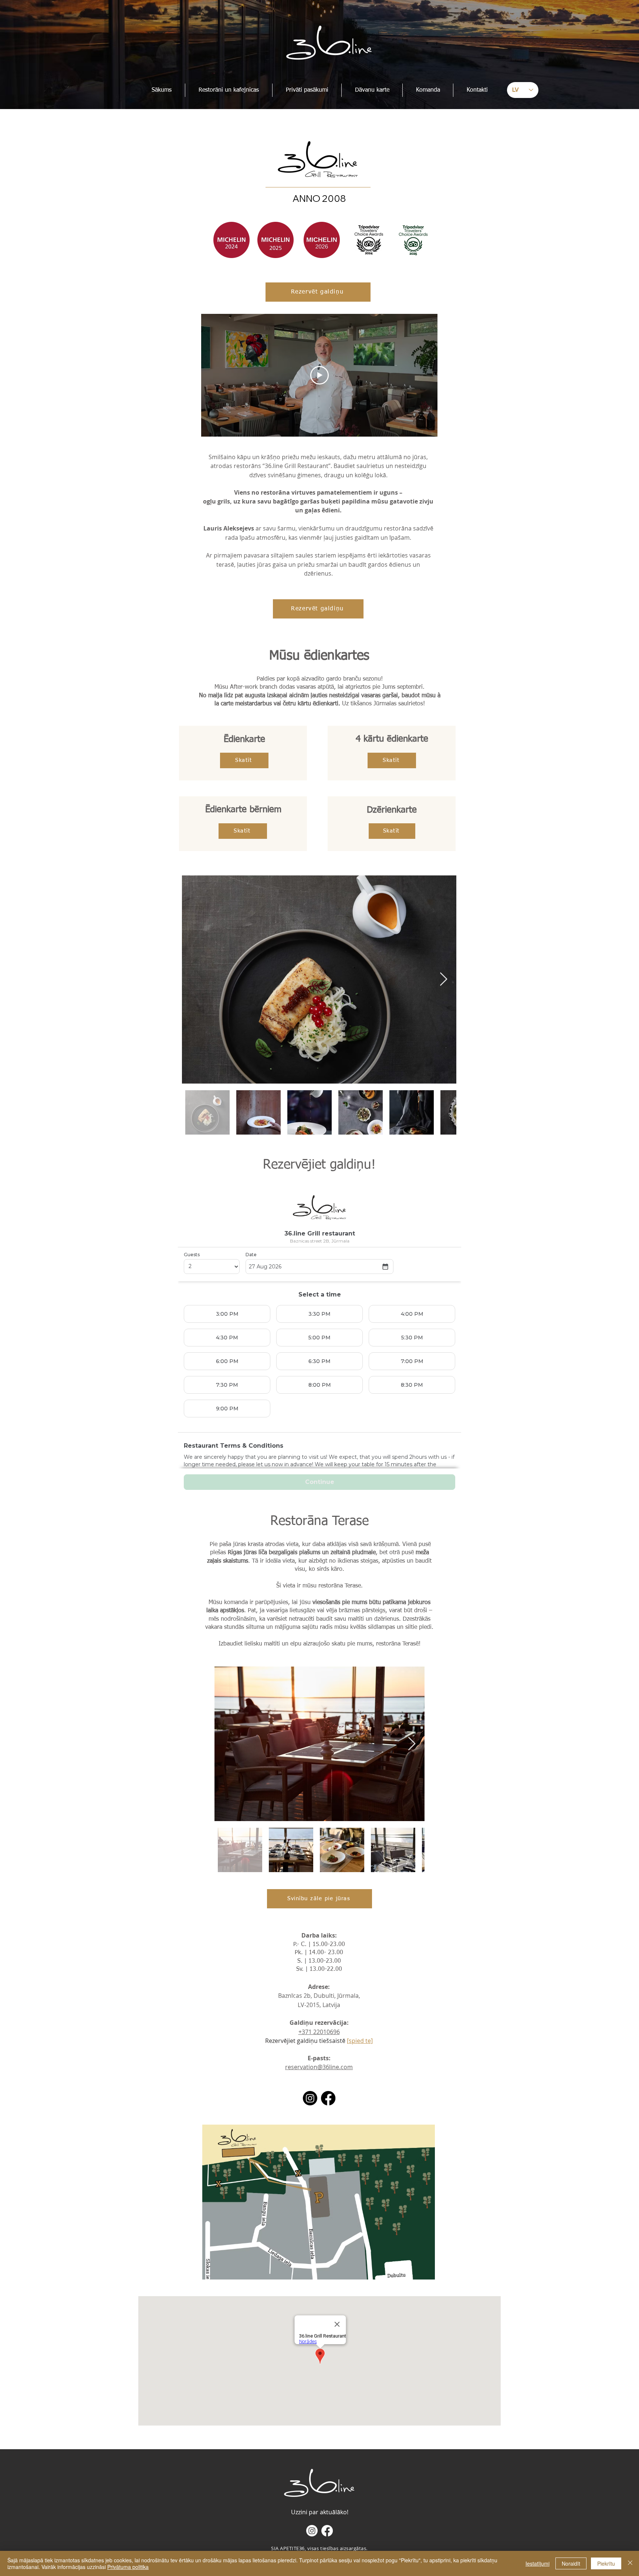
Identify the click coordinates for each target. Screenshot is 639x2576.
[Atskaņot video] (319, 375)
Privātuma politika (128, 2567)
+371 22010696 (319, 2032)
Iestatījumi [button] (537, 2563)
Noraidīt (571, 2563)
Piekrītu (606, 2563)
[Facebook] (328, 2098)
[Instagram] (310, 2098)
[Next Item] (444, 979)
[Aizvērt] (630, 2563)
